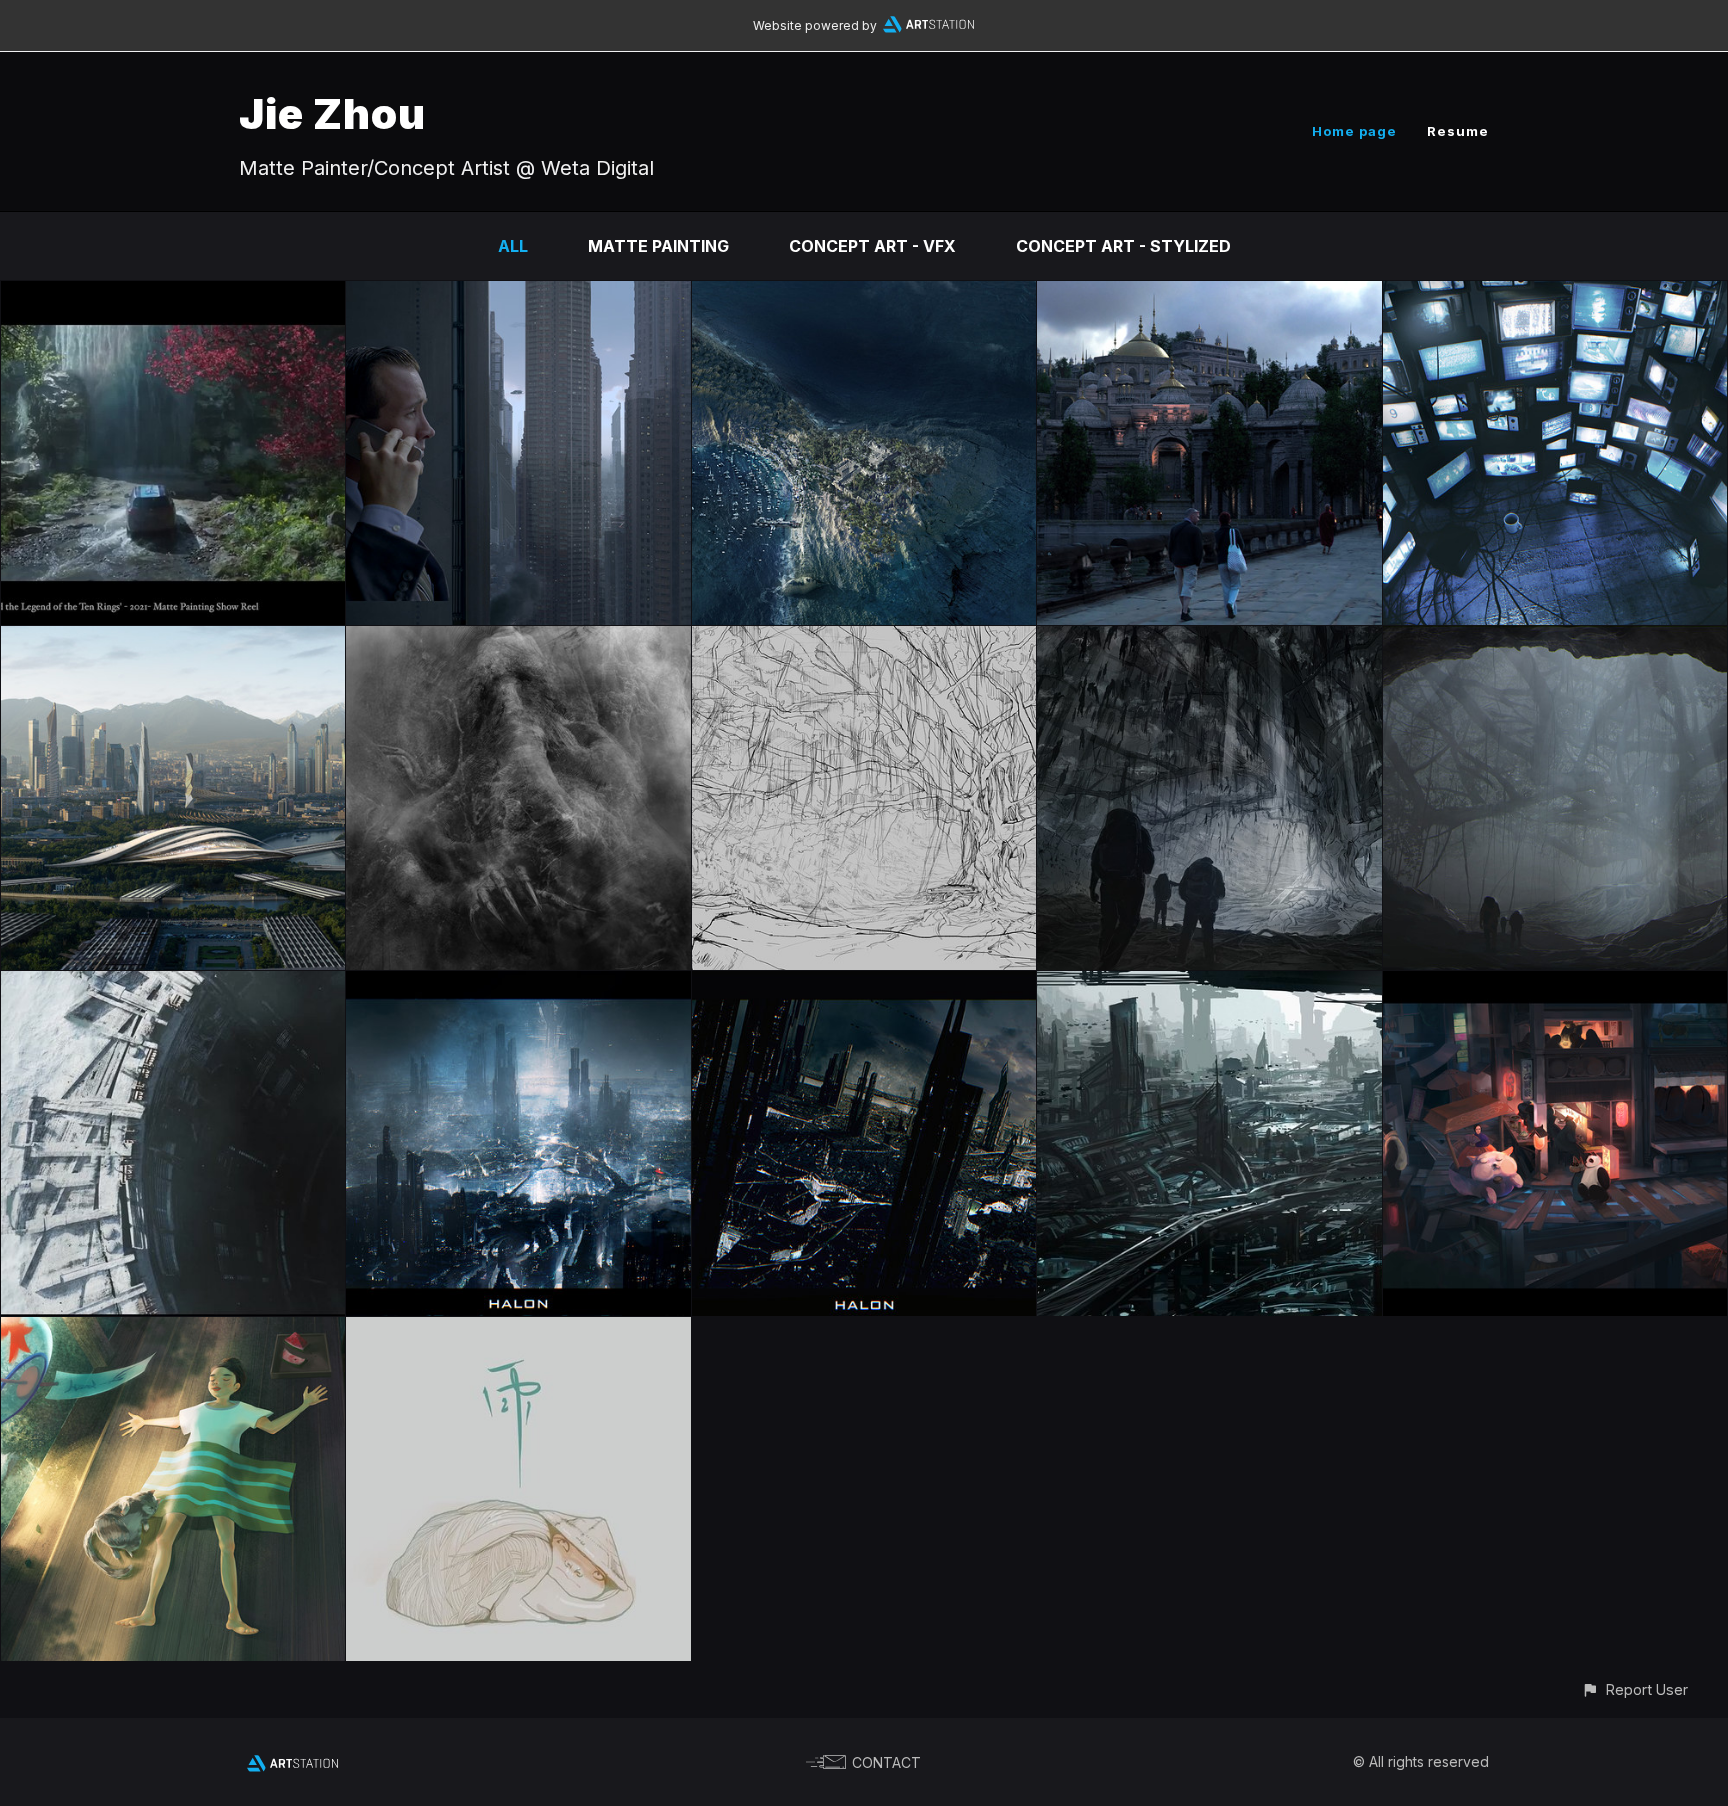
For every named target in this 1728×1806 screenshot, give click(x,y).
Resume (1458, 131)
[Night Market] (1555, 985)
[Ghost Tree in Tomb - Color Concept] (1209, 640)
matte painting (658, 246)
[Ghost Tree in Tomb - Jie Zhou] (1555, 640)
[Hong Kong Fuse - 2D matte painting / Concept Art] (518, 295)
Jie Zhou (332, 113)
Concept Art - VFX (872, 246)
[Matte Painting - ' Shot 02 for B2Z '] (173, 985)
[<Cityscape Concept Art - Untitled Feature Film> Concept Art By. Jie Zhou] (518, 985)
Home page (1354, 131)
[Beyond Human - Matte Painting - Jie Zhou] (173, 640)
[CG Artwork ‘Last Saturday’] (1555, 295)
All (513, 246)
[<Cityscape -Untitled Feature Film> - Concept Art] (1209, 985)
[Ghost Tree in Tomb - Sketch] (864, 640)
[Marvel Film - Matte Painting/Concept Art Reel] (173, 295)
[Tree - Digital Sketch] (518, 640)
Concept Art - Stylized (1123, 246)
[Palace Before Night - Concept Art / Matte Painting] (1209, 295)
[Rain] (518, 1331)
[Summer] (173, 1331)
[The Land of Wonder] (864, 295)
